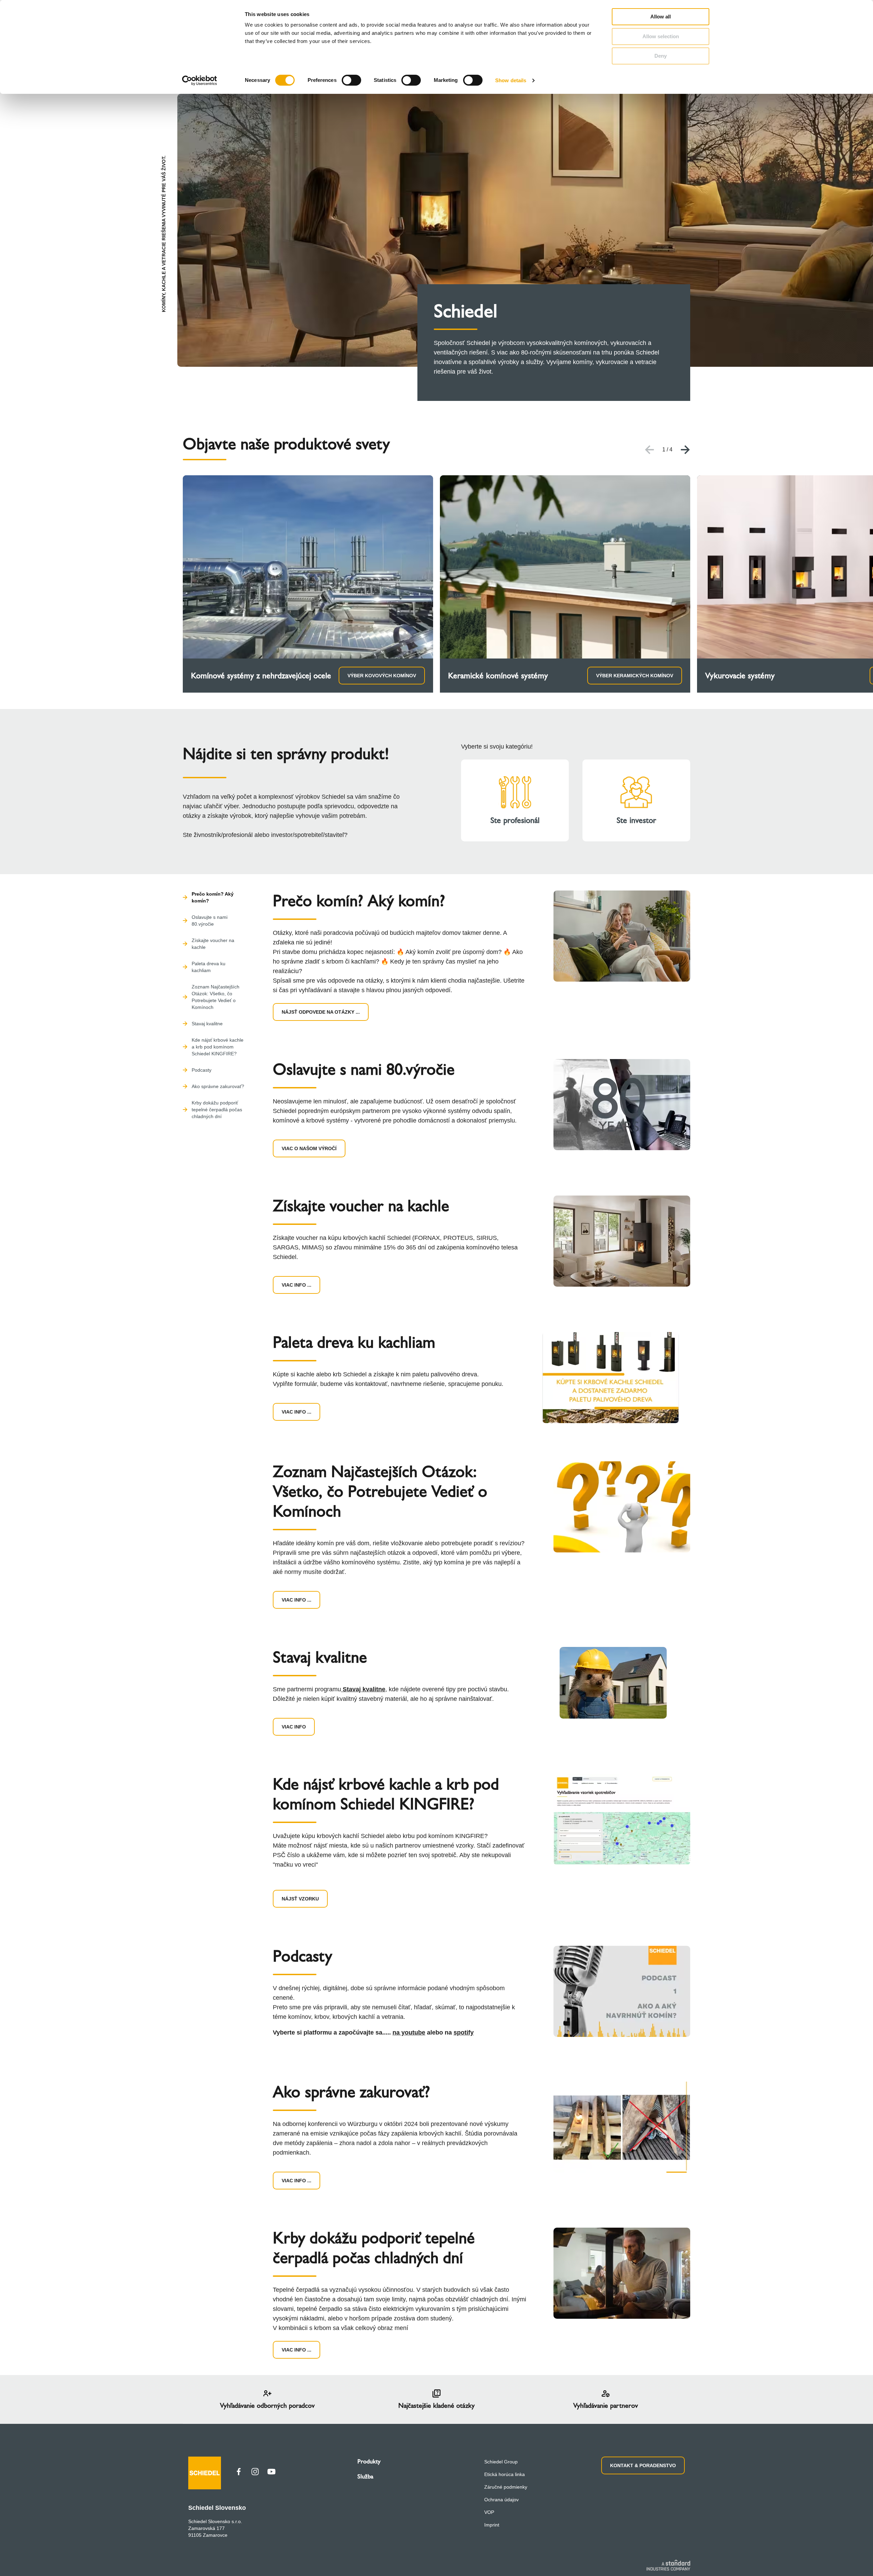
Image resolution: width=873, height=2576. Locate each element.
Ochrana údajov (501, 2500)
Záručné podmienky (506, 2487)
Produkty (369, 2461)
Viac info (294, 1727)
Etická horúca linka (505, 2474)
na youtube (409, 2032)
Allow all (661, 17)
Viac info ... (297, 1285)
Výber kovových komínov (382, 676)
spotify (464, 2032)
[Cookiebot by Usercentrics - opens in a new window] (200, 81)
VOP (489, 2512)
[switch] (351, 80)
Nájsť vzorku (300, 1899)
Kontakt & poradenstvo (643, 2465)
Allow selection (661, 36)
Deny (661, 56)
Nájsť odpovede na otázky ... (321, 1012)
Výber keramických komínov (635, 676)
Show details (511, 80)
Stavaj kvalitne (363, 1689)
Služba (365, 2476)
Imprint (492, 2525)
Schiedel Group (501, 2462)
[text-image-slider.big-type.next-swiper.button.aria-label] (685, 450)
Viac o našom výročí (309, 1148)
